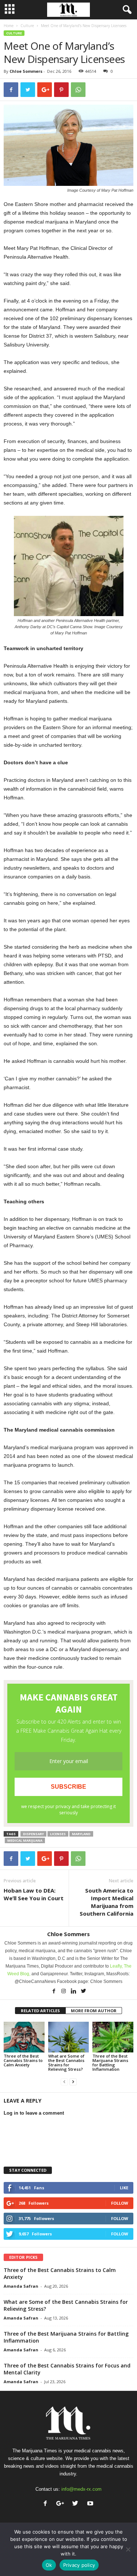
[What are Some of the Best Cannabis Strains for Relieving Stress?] (69, 2037)
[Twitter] (83, 1992)
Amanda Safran (21, 2286)
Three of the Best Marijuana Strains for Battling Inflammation (110, 2063)
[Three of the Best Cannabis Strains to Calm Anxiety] (24, 2037)
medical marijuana (25, 1840)
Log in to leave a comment (34, 2113)
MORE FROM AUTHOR (94, 2011)
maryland (81, 1834)
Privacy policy (79, 2565)
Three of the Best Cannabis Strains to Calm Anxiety (23, 2060)
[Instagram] (64, 1992)
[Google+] (62, 2504)
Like (124, 2188)
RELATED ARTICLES (40, 2011)
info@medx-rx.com (81, 2489)
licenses (58, 1834)
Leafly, (117, 1966)
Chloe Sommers (26, 71)
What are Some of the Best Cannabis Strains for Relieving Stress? (66, 2063)
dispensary (33, 1834)
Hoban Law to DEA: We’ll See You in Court (34, 1894)
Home (9, 26)
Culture (27, 26)
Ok (49, 2565)
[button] (126, 10)
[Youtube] (91, 2504)
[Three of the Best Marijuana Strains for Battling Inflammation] (113, 2037)
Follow (120, 2203)
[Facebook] (54, 1992)
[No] (128, 2549)
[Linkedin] (74, 1992)
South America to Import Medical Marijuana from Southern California (106, 1902)
